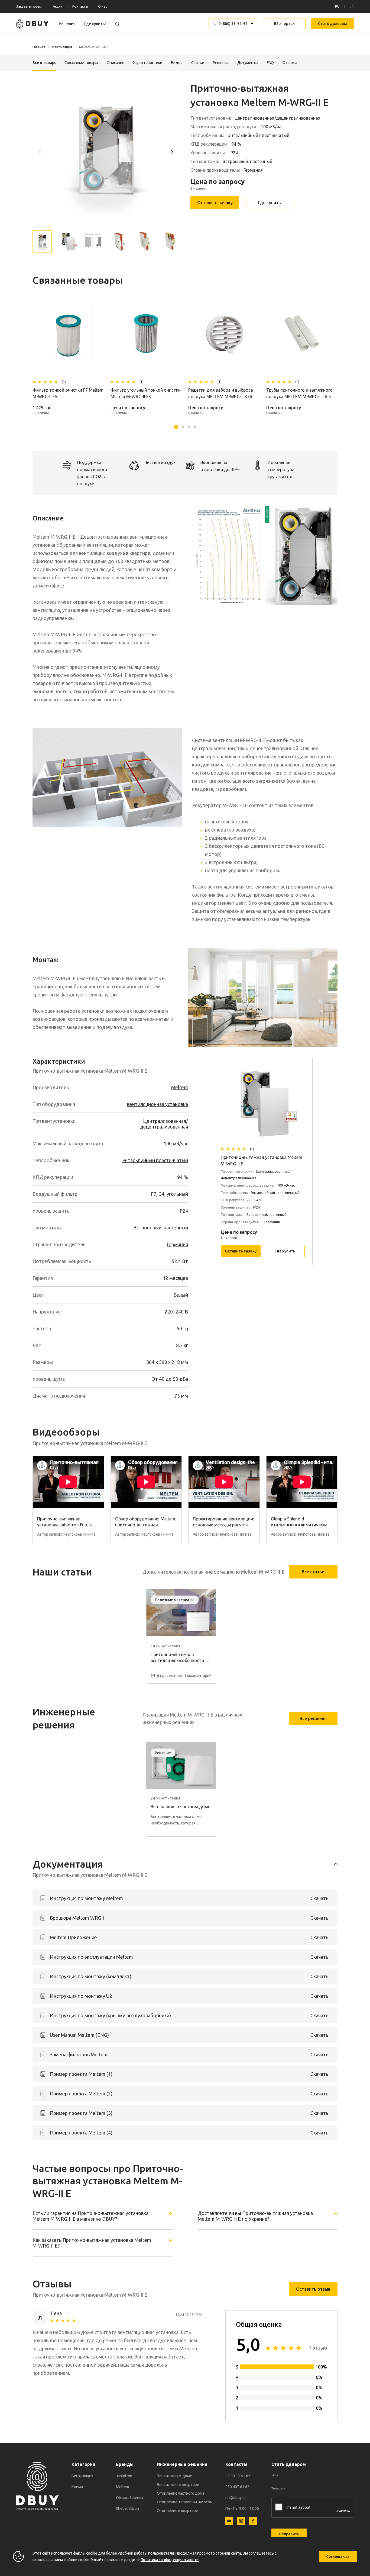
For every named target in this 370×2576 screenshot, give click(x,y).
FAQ (270, 63)
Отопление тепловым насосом (185, 2502)
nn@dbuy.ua (236, 2498)
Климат (78, 2487)
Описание (116, 63)
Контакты (80, 6)
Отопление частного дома (181, 2493)
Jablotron (124, 2476)
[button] (172, 152)
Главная (39, 47)
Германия (177, 1244)
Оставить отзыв (313, 2289)
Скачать (319, 1898)
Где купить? (95, 24)
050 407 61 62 (237, 2487)
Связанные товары (81, 63)
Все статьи (313, 1572)
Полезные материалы (175, 1600)
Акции (58, 6)
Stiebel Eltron (127, 2508)
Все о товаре (44, 63)
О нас (103, 6)
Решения (67, 24)
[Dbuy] (33, 24)
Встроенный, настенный (161, 1228)
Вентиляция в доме (174, 2476)
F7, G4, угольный (169, 1194)
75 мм (181, 1396)
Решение (163, 1753)
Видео (177, 63)
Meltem (180, 1087)
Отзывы (290, 63)
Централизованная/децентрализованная (164, 1124)
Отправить (289, 2534)
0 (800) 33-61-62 (233, 24)
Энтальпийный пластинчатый (155, 1160)
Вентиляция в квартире (178, 2485)
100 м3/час (176, 1143)
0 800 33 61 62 (238, 2476)
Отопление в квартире (177, 2511)
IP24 (183, 1211)
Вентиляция (62, 47)
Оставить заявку (215, 203)
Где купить (270, 203)
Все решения (313, 1718)
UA (352, 6)
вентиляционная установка (158, 1104)
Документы (248, 63)
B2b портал (284, 24)
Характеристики (148, 63)
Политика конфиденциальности (170, 2560)
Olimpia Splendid (130, 2498)
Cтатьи (198, 63)
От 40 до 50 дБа (170, 1379)
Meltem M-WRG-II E (94, 47)
